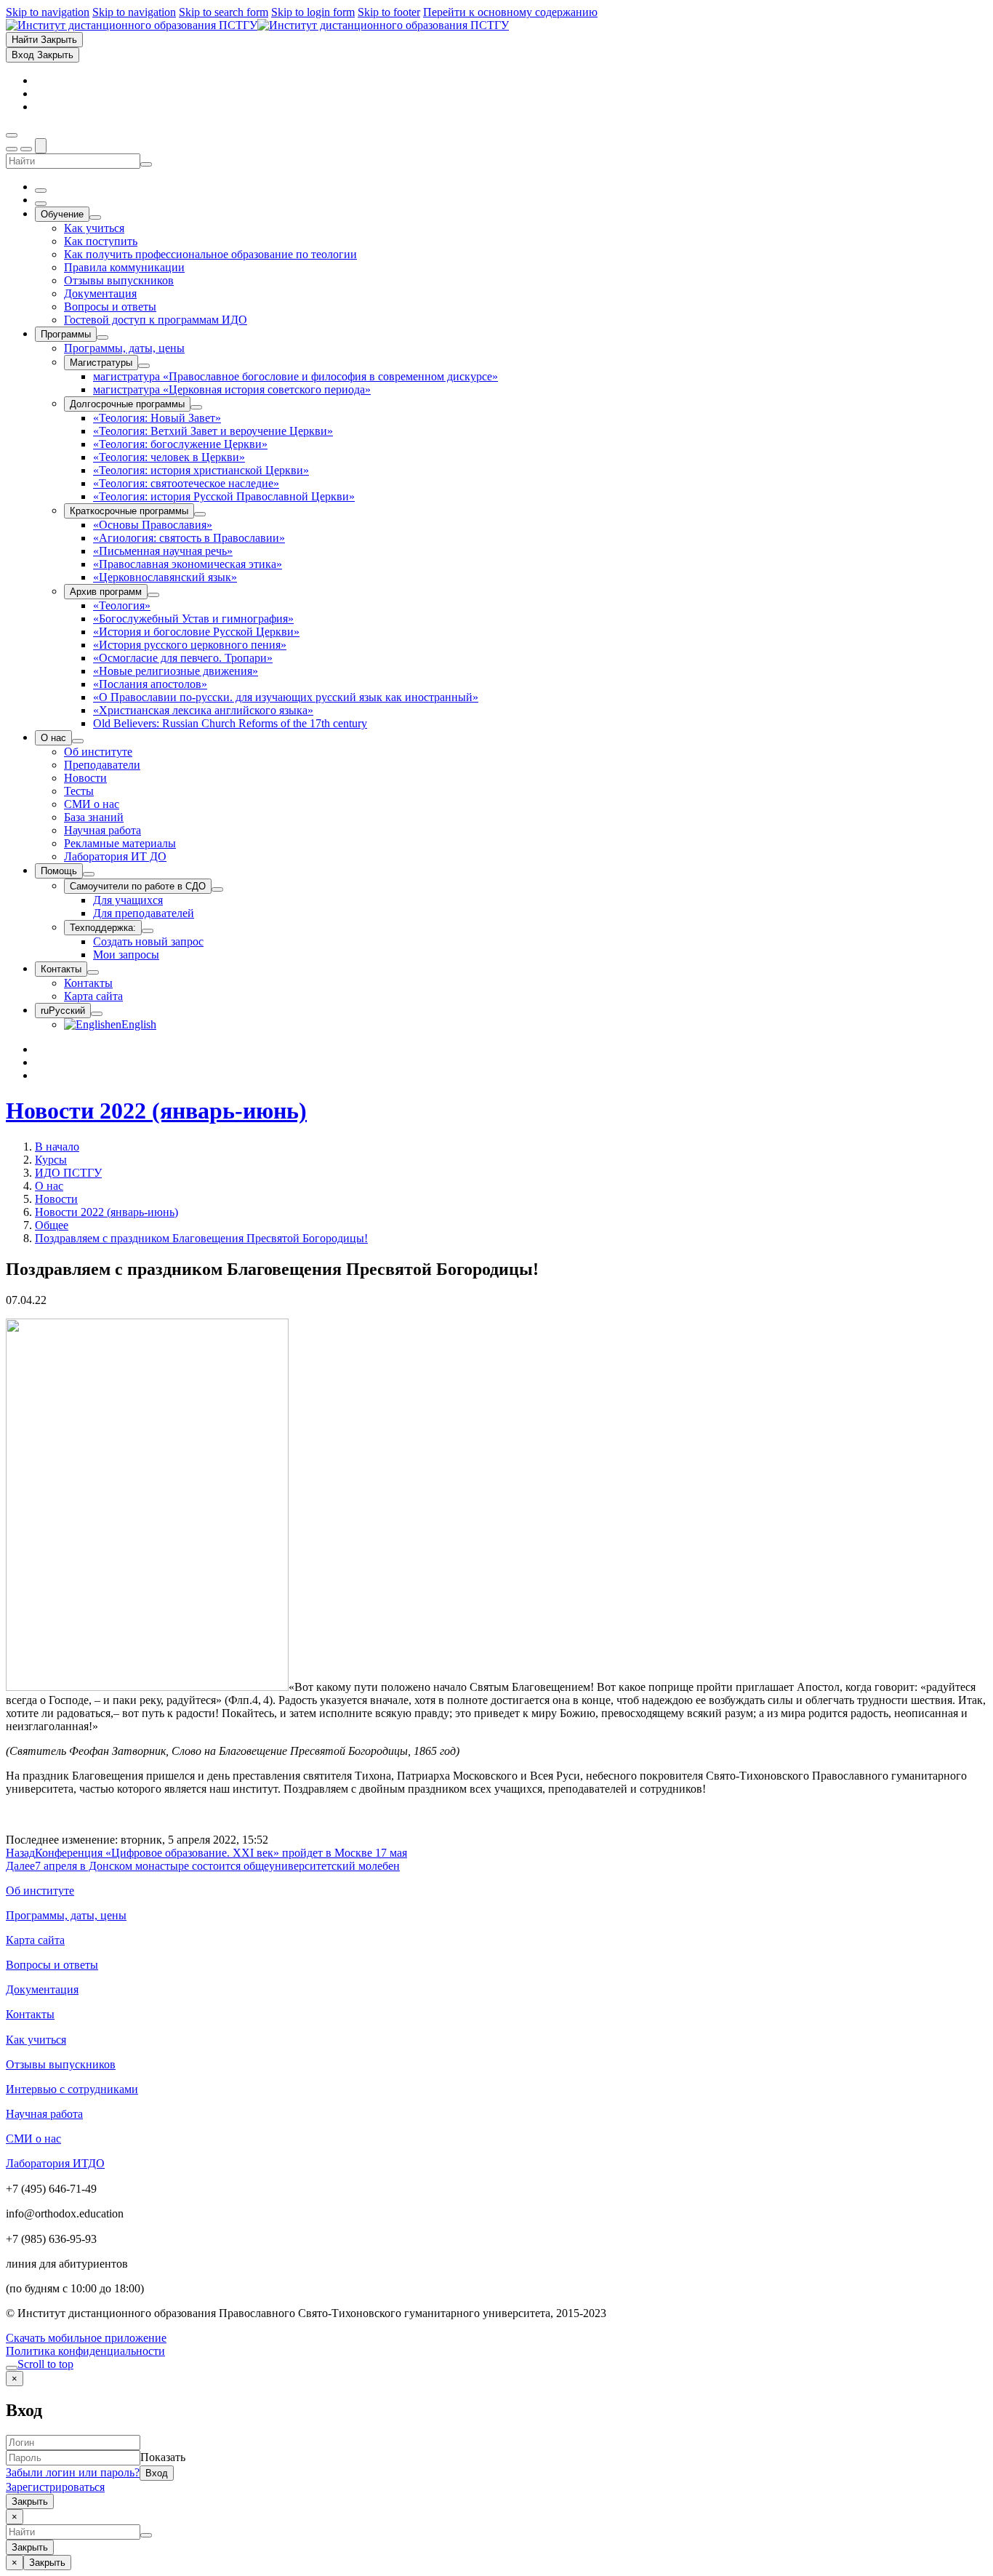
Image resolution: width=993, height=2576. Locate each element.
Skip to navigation (48, 12)
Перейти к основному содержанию (510, 12)
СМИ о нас (33, 2139)
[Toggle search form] (41, 146)
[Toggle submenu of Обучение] (95, 217)
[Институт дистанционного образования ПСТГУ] (257, 25)
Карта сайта (35, 1940)
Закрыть (30, 2501)
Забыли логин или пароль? (73, 2472)
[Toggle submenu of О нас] (78, 741)
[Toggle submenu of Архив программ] (153, 595)
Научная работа (44, 2114)
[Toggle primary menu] (12, 135)
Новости (56, 1199)
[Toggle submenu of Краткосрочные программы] (200, 514)
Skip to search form (224, 12)
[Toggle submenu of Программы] (102, 337)
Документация (42, 1989)
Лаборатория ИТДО (55, 2163)
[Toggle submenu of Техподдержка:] (148, 931)
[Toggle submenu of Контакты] (93, 972)
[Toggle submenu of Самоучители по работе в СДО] (217, 889)
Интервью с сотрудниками (72, 2089)
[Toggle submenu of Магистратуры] (144, 366)
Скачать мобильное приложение (86, 2338)
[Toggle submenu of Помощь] (89, 874)
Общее (52, 1225)
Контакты (30, 2014)
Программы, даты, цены (66, 1915)
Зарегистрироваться (55, 2487)
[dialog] (496, 2440)
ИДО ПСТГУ (68, 1173)
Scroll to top (45, 2364)
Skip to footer (389, 12)
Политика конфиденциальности (85, 2351)
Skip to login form (313, 12)
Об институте (40, 1891)
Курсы (51, 1160)
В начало (57, 1147)
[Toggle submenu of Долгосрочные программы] (196, 407)
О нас (49, 1186)
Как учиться (36, 2040)
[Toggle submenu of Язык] (97, 1014)
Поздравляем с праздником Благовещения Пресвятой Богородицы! (201, 1238)
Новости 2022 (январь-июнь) (156, 1111)
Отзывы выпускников (61, 2064)
